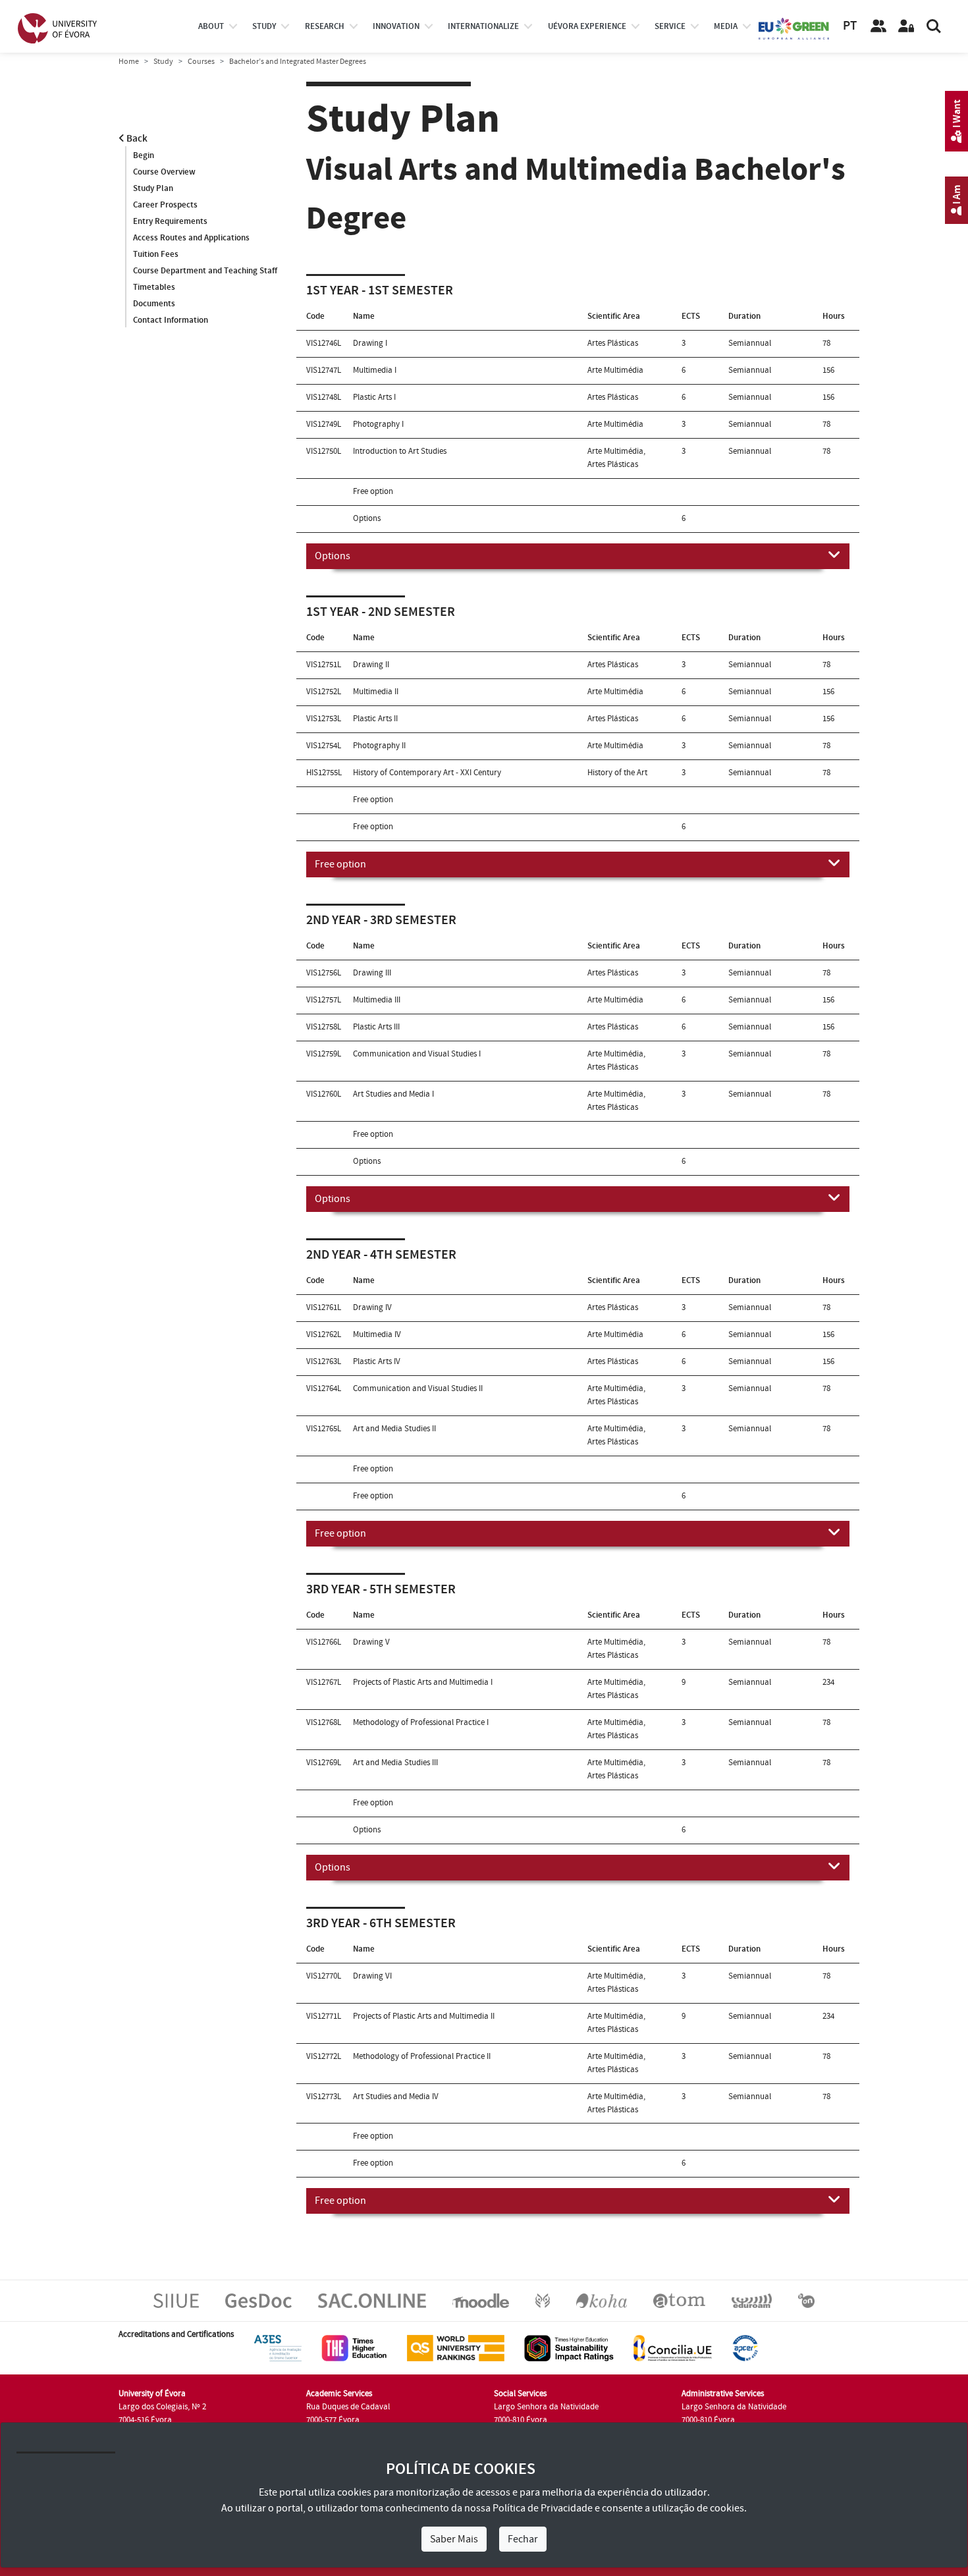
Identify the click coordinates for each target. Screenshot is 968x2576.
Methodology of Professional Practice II (422, 2056)
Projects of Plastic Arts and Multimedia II (424, 2016)
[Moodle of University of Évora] (480, 2301)
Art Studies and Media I (393, 1094)
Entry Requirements (170, 221)
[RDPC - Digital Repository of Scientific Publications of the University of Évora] (543, 2301)
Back (136, 139)
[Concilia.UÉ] (673, 2348)
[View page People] (878, 26)
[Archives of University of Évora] (679, 2301)
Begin (144, 155)
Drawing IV (372, 1307)
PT (850, 26)
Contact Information (171, 320)
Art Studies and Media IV (396, 2096)
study (264, 26)
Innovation (396, 26)
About (211, 26)
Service (670, 26)
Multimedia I (375, 370)
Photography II (379, 746)
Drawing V (371, 1642)
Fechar (523, 2539)
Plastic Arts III (376, 1027)
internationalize (483, 26)
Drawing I (370, 343)
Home (129, 62)
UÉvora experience (587, 26)
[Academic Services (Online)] (372, 2301)
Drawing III (372, 973)
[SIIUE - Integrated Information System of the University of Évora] (176, 2301)
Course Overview (164, 172)
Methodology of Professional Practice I (421, 1722)
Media (726, 26)
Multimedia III (377, 1000)
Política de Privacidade (543, 2508)
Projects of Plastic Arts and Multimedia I (423, 1682)
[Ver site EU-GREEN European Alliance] (794, 28)
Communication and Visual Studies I (417, 1054)
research (325, 26)
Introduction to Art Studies (400, 451)
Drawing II (371, 665)
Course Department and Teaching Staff (205, 271)
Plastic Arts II (375, 719)
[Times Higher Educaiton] (354, 2348)
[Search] (934, 26)
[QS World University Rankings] (456, 2348)
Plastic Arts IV (377, 1361)
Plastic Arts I (374, 397)
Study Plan (153, 188)
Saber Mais (454, 2539)
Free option (340, 864)
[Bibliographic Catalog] (602, 2301)
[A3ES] (278, 2348)
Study (163, 62)
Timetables (154, 287)
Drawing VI (372, 1976)
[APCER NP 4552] (745, 2348)
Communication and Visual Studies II (418, 1388)
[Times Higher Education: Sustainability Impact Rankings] (569, 2348)
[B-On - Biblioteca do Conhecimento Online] (806, 2301)
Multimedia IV (377, 1334)
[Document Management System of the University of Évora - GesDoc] (258, 2301)
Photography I (378, 424)
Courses (201, 62)
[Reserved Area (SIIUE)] (906, 26)
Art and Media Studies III (395, 1763)
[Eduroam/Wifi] (752, 2301)
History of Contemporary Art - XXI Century (427, 773)
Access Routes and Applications (191, 238)
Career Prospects (165, 205)
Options (333, 556)
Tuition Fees (156, 254)
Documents (154, 304)
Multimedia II (376, 692)
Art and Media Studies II (394, 1429)
